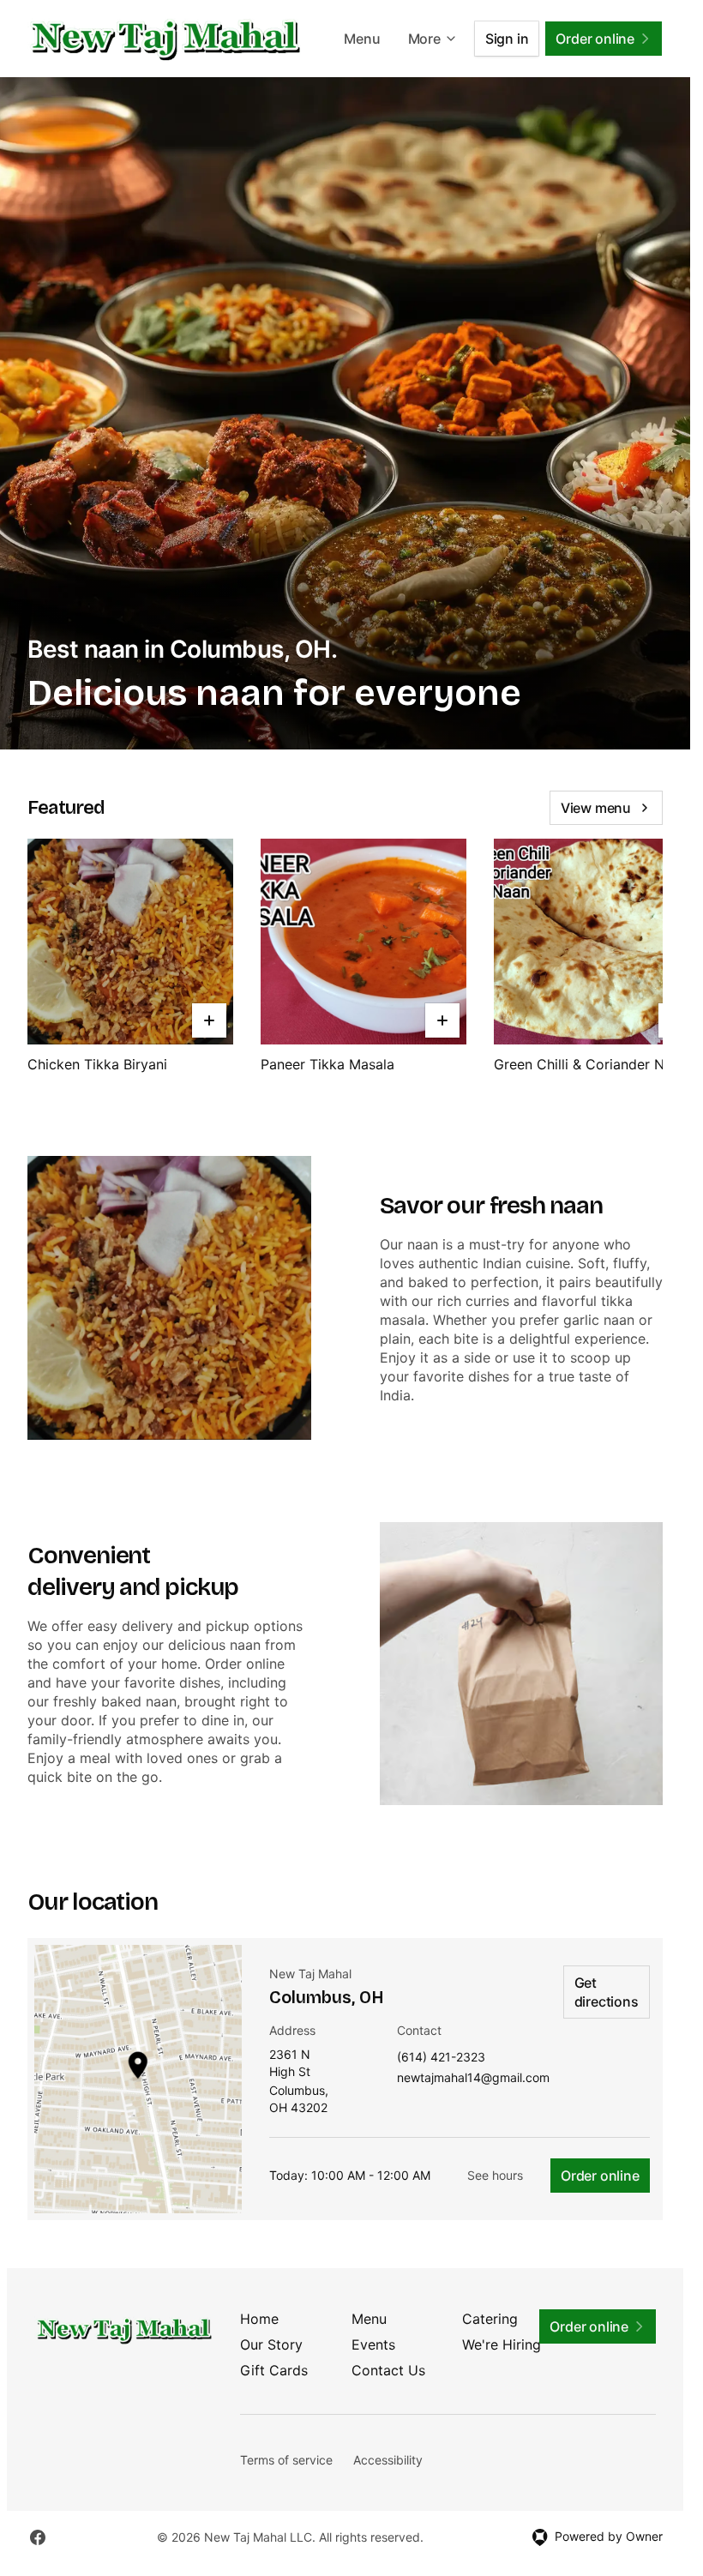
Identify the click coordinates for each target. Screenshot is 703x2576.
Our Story (271, 2344)
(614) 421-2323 (441, 2058)
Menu (362, 39)
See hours (495, 2175)
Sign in (507, 39)
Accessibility (388, 2460)
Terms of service (286, 2460)
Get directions (607, 1992)
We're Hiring (502, 2344)
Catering (490, 2319)
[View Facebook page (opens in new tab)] (38, 2537)
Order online (600, 2176)
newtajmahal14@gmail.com (473, 2078)
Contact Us (388, 2370)
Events (373, 2344)
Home (259, 2319)
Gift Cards (274, 2370)
